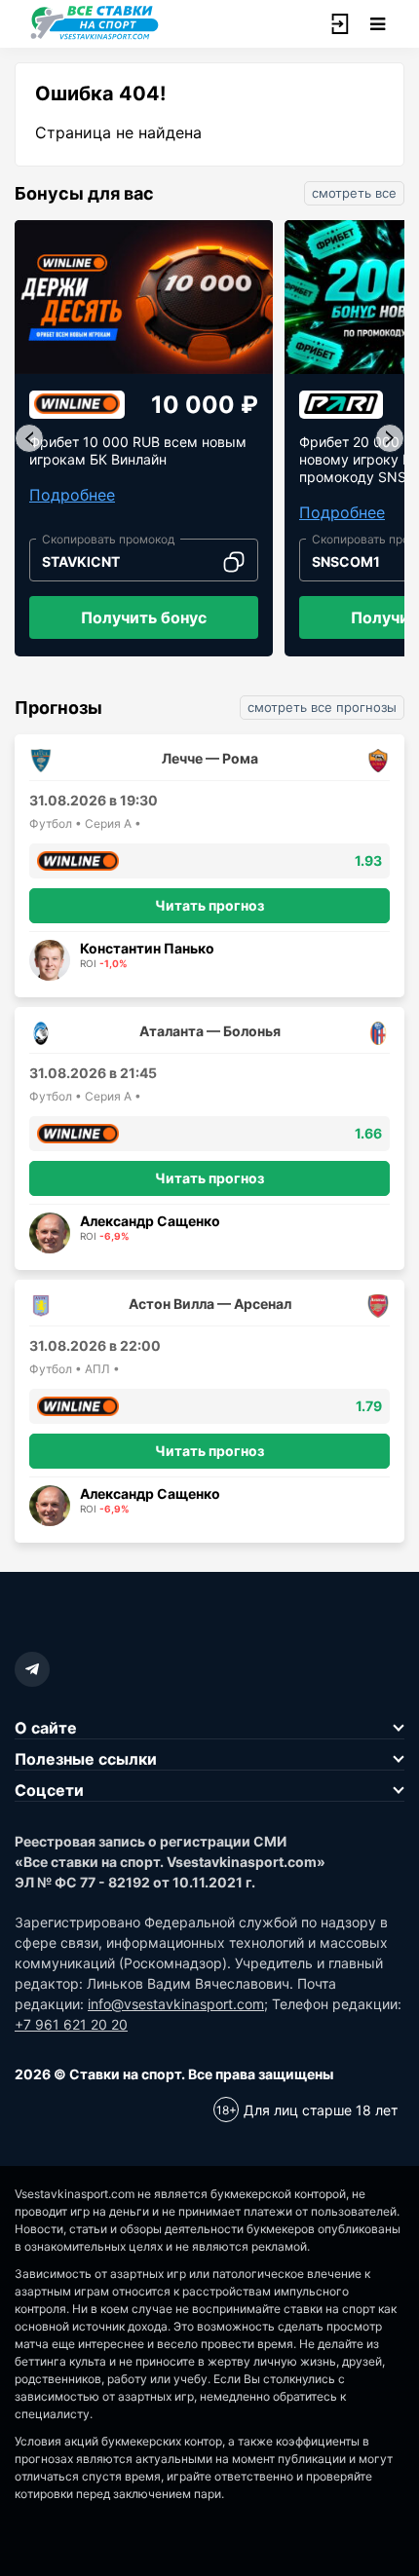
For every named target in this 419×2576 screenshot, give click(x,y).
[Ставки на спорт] (95, 37)
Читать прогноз (209, 905)
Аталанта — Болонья (210, 1031)
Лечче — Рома (210, 758)
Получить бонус (144, 617)
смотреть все (354, 193)
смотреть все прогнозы (322, 707)
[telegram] (32, 1669)
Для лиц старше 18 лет (321, 2110)
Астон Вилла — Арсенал (210, 1304)
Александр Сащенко (150, 1221)
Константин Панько (147, 948)
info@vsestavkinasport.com (176, 2004)
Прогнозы (58, 708)
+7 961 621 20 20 (71, 2024)
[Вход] (339, 24)
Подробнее (72, 495)
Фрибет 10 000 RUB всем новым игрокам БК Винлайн (138, 450)
